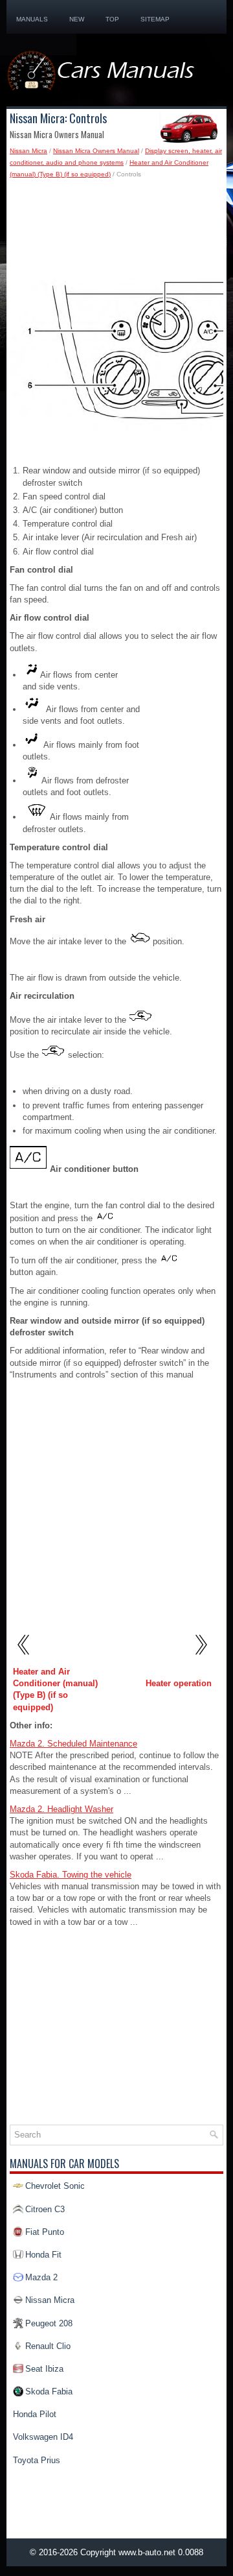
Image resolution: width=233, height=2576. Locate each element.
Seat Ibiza (44, 2369)
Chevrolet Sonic (55, 2186)
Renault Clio (48, 2346)
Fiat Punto (45, 2232)
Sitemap (155, 19)
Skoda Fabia (49, 2391)
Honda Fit (43, 2255)
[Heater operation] (200, 1660)
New (77, 19)
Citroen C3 (45, 2209)
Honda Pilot (35, 2414)
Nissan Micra (28, 151)
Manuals (32, 19)
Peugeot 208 (49, 2323)
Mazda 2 (41, 2277)
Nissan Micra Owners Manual (96, 151)
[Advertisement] (116, 232)
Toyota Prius (37, 2460)
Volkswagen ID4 (43, 2437)
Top (112, 19)
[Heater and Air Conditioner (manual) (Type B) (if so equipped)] (24, 1660)
